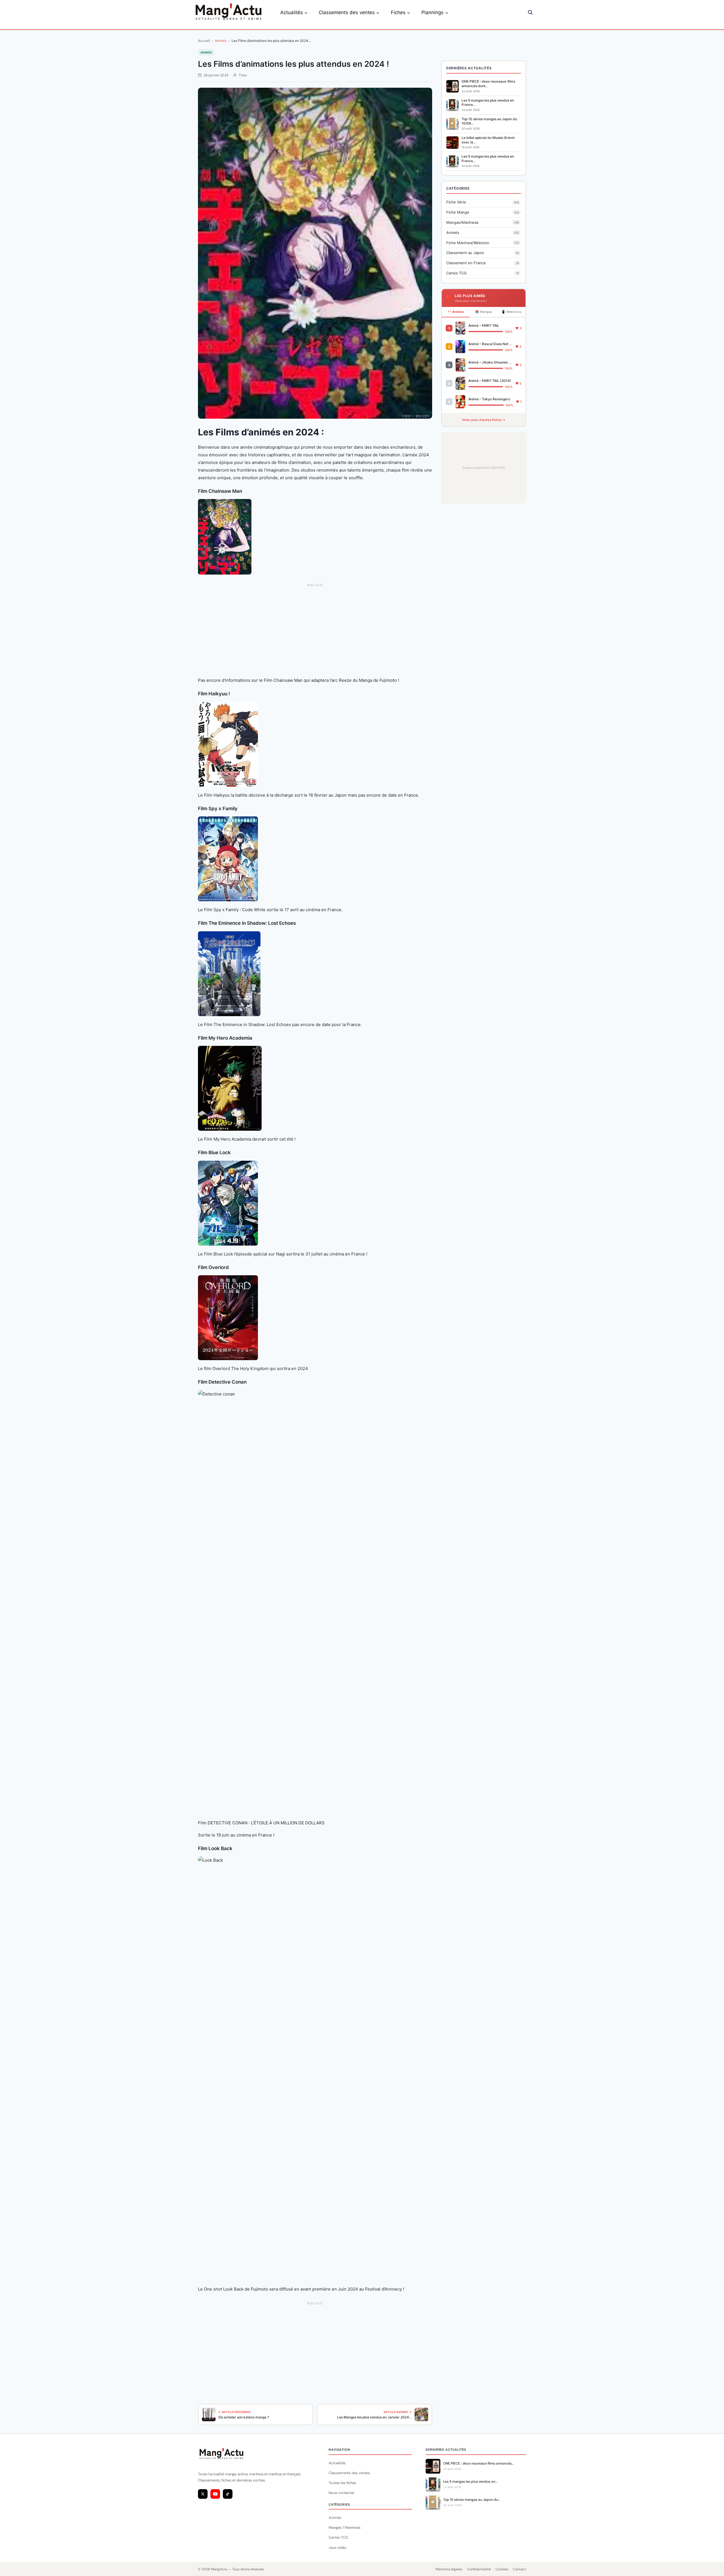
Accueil (204, 41)
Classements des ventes (349, 2473)
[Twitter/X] (203, 2494)
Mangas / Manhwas (345, 2527)
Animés (221, 41)
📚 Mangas (483, 312)
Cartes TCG (338, 2537)
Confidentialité (479, 2569)
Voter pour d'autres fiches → (484, 420)
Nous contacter (342, 2493)
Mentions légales (449, 2569)
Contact (519, 2569)
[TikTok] (228, 2494)
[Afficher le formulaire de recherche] (530, 12)
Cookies (502, 2569)
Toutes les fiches (342, 2483)
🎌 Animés (456, 312)
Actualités (337, 2463)
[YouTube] (215, 2494)
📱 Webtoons (511, 312)
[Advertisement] (315, 610)
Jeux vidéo (338, 2548)
